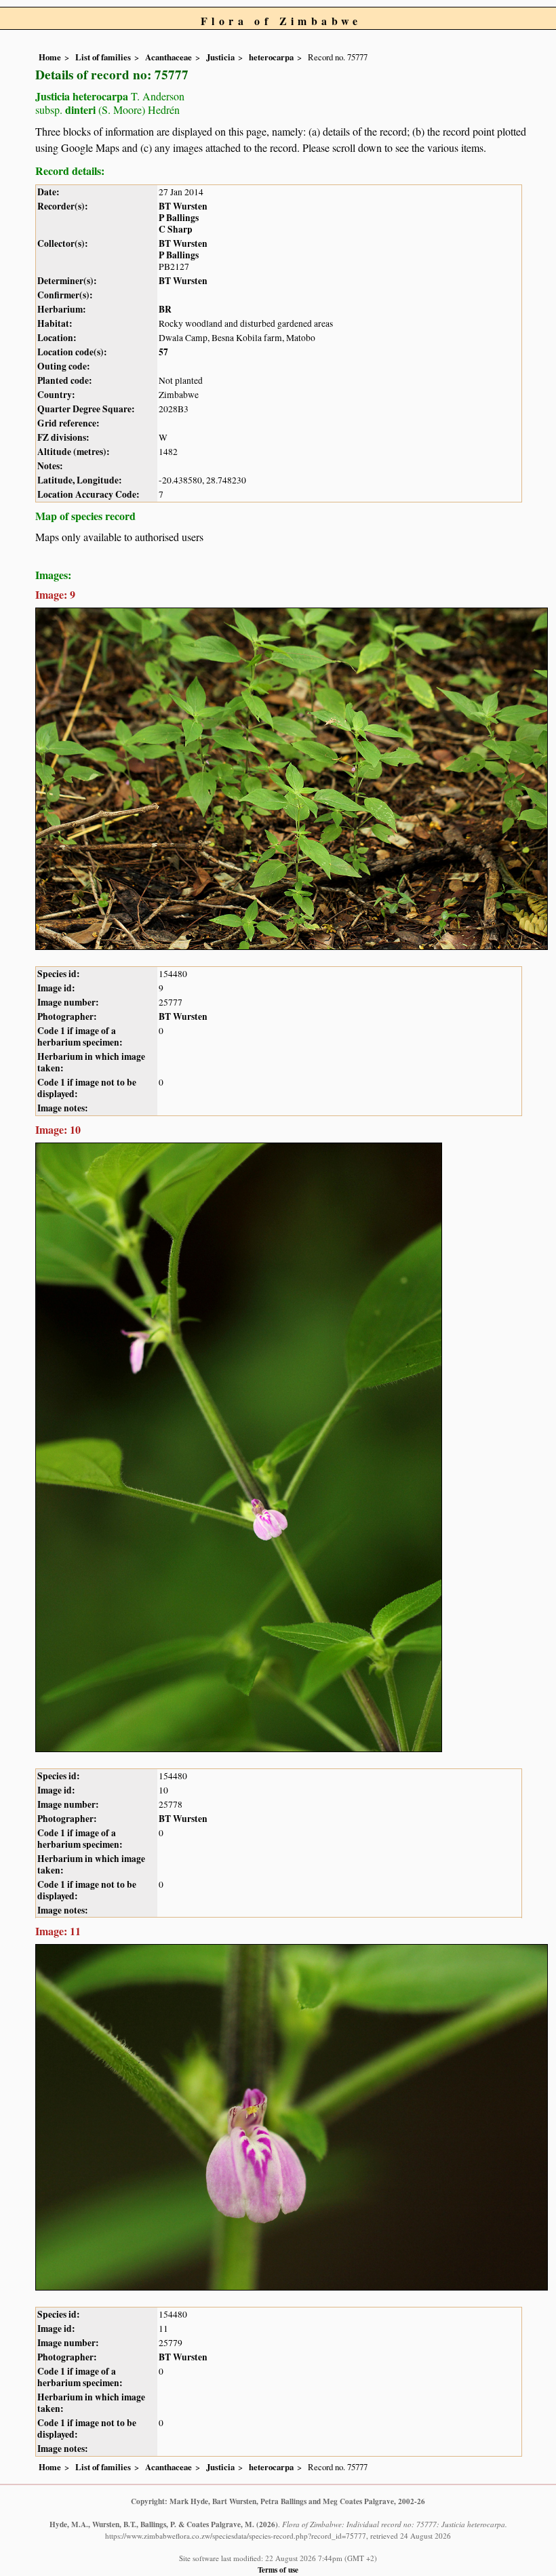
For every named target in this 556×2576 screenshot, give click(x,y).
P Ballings (179, 218)
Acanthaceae (168, 57)
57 (163, 352)
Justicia (220, 57)
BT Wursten (183, 206)
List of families (103, 57)
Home (50, 57)
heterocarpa (271, 57)
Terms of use (278, 2570)
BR (165, 309)
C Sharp (176, 229)
